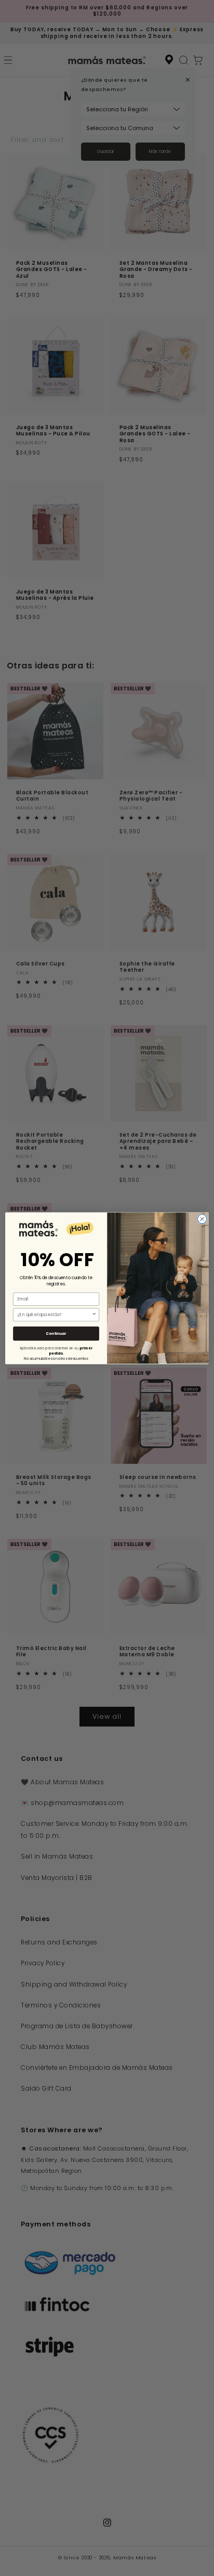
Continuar (56, 1333)
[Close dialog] (202, 1219)
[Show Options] (94, 1315)
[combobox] (55, 1315)
